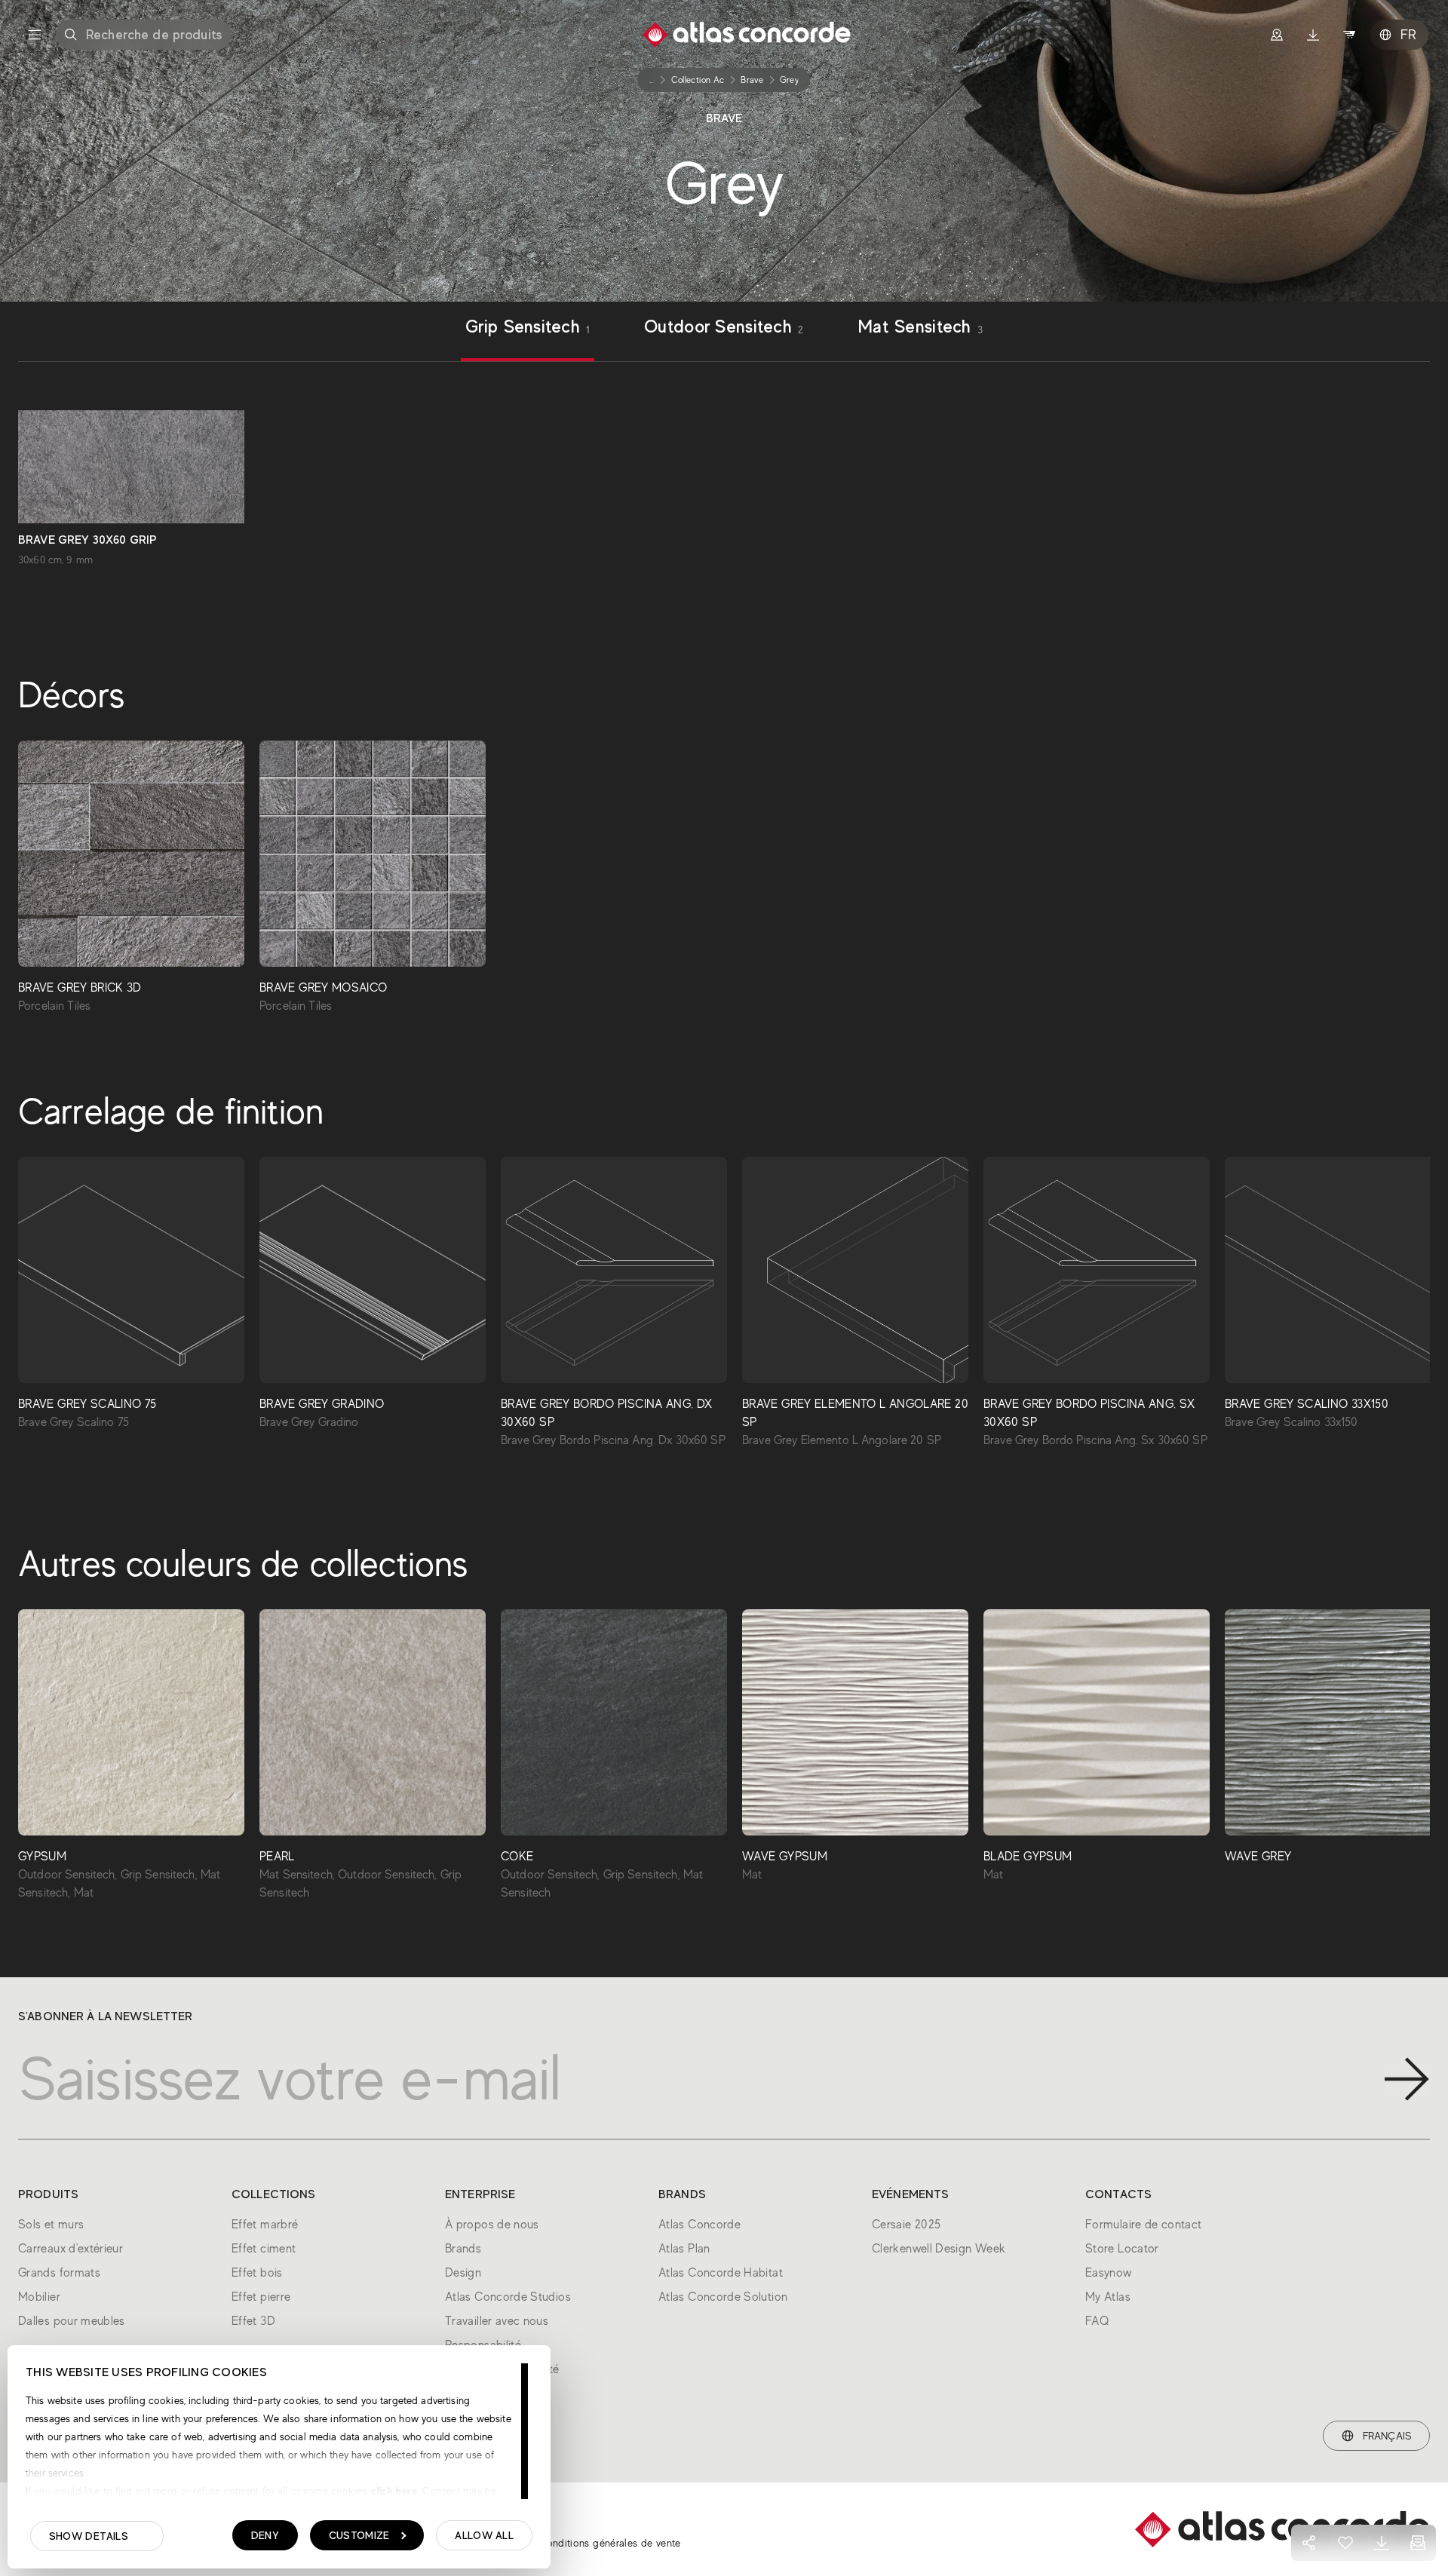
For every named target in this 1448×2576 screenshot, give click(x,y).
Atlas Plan (684, 2249)
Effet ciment (264, 2249)
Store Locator (1122, 2249)
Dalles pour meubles (72, 2321)
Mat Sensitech (920, 328)
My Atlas (1108, 2297)
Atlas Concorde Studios (508, 2297)
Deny (265, 2535)
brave (752, 80)
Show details (89, 2536)
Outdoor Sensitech (724, 328)
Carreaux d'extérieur (71, 2249)
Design (463, 2273)
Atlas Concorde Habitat (721, 2273)
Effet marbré (265, 2225)
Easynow (1109, 2273)
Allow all (484, 2535)
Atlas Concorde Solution (723, 2297)
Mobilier (39, 2297)
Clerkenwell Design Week (939, 2249)
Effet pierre (261, 2297)
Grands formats (59, 2273)
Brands (463, 2249)
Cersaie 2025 (906, 2225)
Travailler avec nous (497, 2321)
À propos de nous (492, 2225)
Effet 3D (253, 2321)
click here (393, 2491)
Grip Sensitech (528, 328)
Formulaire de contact (1144, 2225)
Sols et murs (51, 2225)
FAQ (1097, 2321)
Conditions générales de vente (609, 2543)
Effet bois (257, 2273)
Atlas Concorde (699, 2225)
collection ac (698, 80)
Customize (359, 2535)
